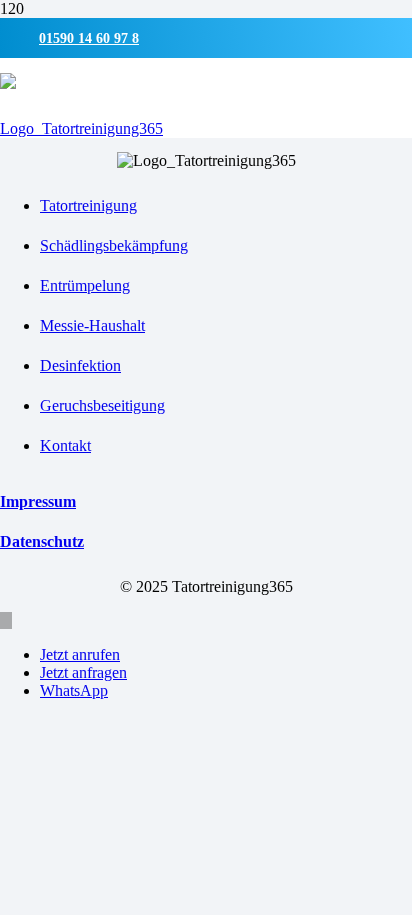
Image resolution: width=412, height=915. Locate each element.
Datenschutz (42, 541)
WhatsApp (74, 690)
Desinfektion (80, 365)
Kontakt (65, 445)
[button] (6, 620)
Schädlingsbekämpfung (114, 245)
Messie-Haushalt (92, 325)
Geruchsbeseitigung (102, 405)
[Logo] (81, 128)
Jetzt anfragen (83, 672)
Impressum (38, 501)
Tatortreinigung (88, 205)
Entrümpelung (85, 285)
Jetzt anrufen (80, 654)
